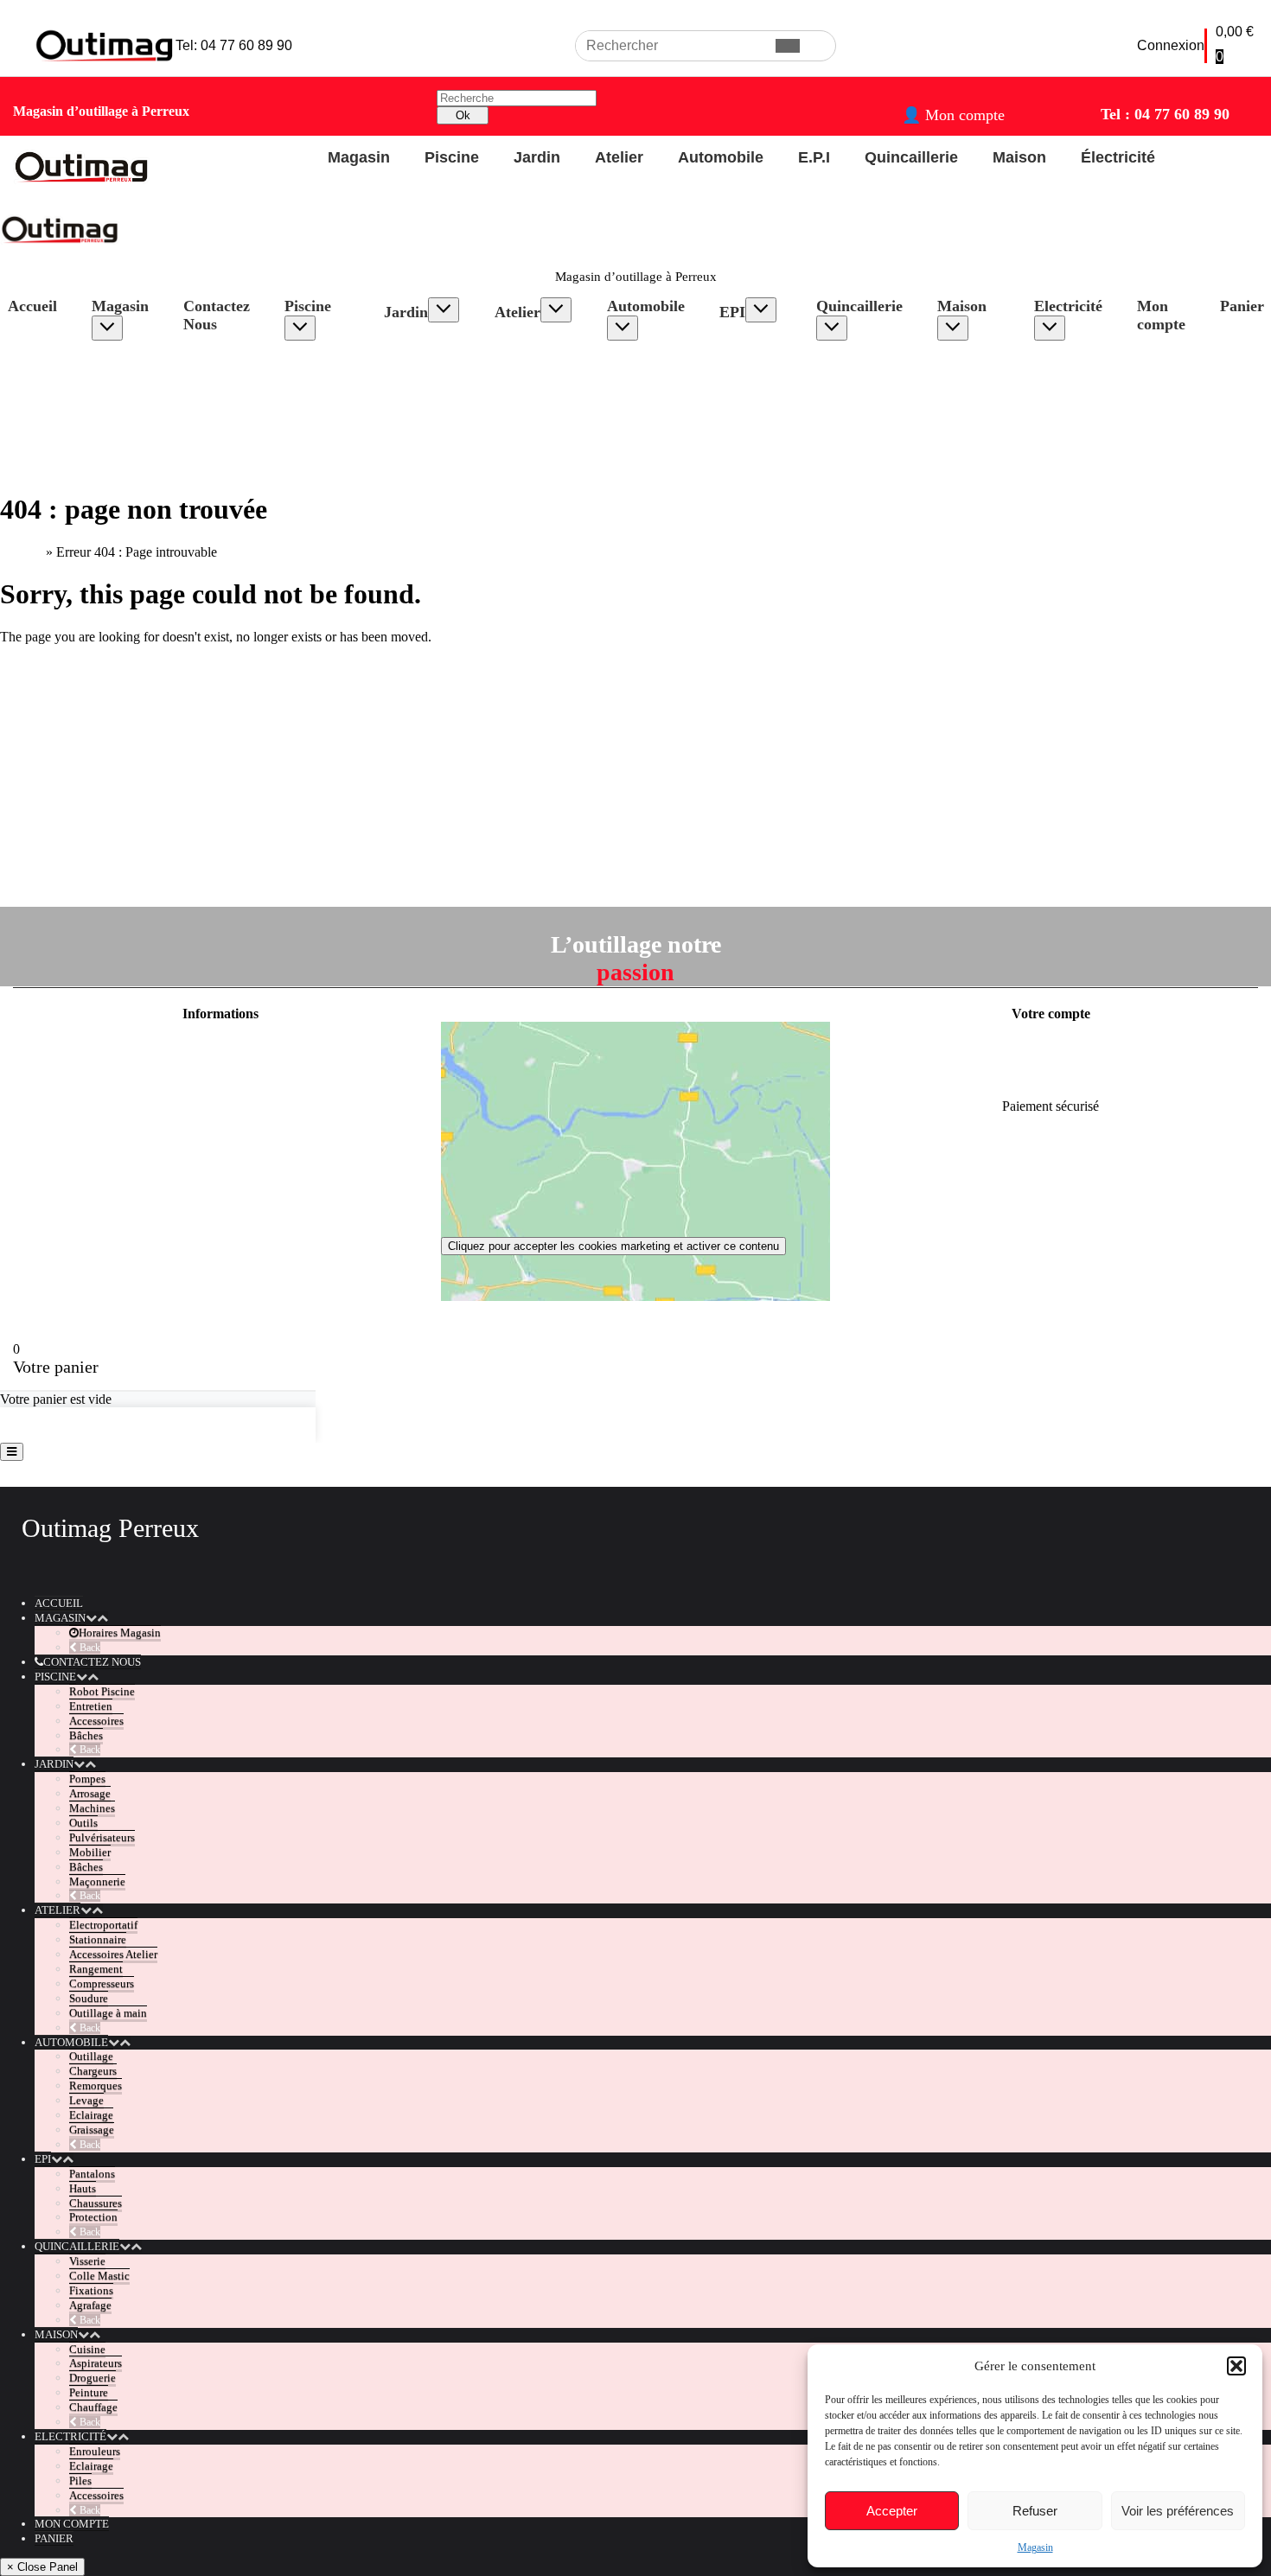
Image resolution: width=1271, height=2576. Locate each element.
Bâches (322, 423)
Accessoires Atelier (544, 382)
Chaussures (768, 374)
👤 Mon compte (953, 115)
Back (89, 1648)
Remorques (655, 392)
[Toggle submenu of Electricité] (1050, 328)
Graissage (651, 439)
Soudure (535, 436)
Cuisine (975, 361)
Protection (764, 389)
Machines (428, 374)
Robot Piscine (321, 369)
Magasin (1035, 2547)
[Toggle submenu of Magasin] (107, 328)
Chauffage (983, 423)
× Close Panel (42, 2567)
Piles (1064, 392)
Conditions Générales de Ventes (221, 1106)
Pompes (423, 343)
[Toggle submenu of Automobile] (623, 328)
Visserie (855, 361)
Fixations (859, 392)
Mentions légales (220, 1047)
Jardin (406, 312)
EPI (732, 312)
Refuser (1035, 2511)
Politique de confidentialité (220, 1077)
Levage (645, 408)
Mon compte (1161, 315)
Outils (418, 389)
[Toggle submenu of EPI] (761, 310)
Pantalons (763, 343)
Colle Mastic (868, 376)
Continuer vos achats (83, 1425)
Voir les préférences (1178, 2511)
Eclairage (650, 423)
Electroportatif (551, 343)
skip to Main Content (57, 7)
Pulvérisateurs (439, 405)
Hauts (753, 358)
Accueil (21, 552)
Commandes (1051, 1077)
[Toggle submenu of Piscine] (300, 328)
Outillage (649, 361)
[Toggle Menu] (12, 1452)
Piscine (308, 306)
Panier (54, 2538)
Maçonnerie (434, 452)
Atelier (517, 312)
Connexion (1171, 45)
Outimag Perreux (110, 1528)
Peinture (977, 408)
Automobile (646, 306)
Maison (962, 306)
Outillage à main (108, 2013)
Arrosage (426, 358)
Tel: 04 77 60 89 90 (234, 45)
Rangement (543, 405)
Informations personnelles (1051, 1047)
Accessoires (334, 408)
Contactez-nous (220, 1135)
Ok (463, 115)
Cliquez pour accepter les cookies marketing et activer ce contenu (613, 1246)
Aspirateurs (986, 376)
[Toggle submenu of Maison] (953, 328)
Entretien (326, 392)
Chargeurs (652, 376)
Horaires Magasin (132, 369)
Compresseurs (550, 421)
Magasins (220, 1165)
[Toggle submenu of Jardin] (444, 310)
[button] (1236, 2366)
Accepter (892, 2511)
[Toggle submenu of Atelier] (556, 310)
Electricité (1068, 306)
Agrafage (859, 408)
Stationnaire (544, 358)
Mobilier (425, 421)
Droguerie (982, 392)
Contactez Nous (217, 315)
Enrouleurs (1081, 361)
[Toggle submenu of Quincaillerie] (832, 328)
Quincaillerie (859, 306)
